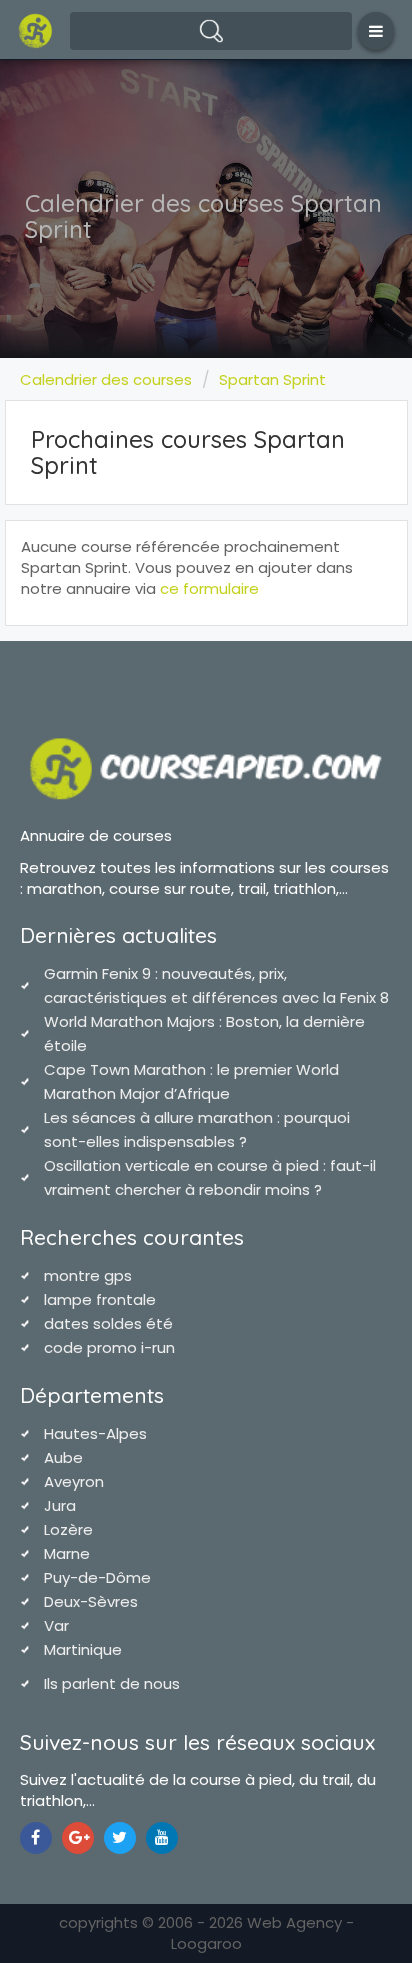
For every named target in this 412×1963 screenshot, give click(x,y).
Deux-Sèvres (91, 1601)
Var (56, 1625)
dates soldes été (108, 1323)
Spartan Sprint (272, 379)
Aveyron (74, 1481)
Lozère (68, 1529)
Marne (67, 1553)
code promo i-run (109, 1347)
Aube (63, 1457)
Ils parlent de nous (112, 1683)
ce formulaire (209, 588)
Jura (60, 1505)
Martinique (83, 1649)
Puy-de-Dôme (97, 1577)
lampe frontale (100, 1299)
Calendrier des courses (106, 379)
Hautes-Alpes (95, 1433)
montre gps (88, 1275)
